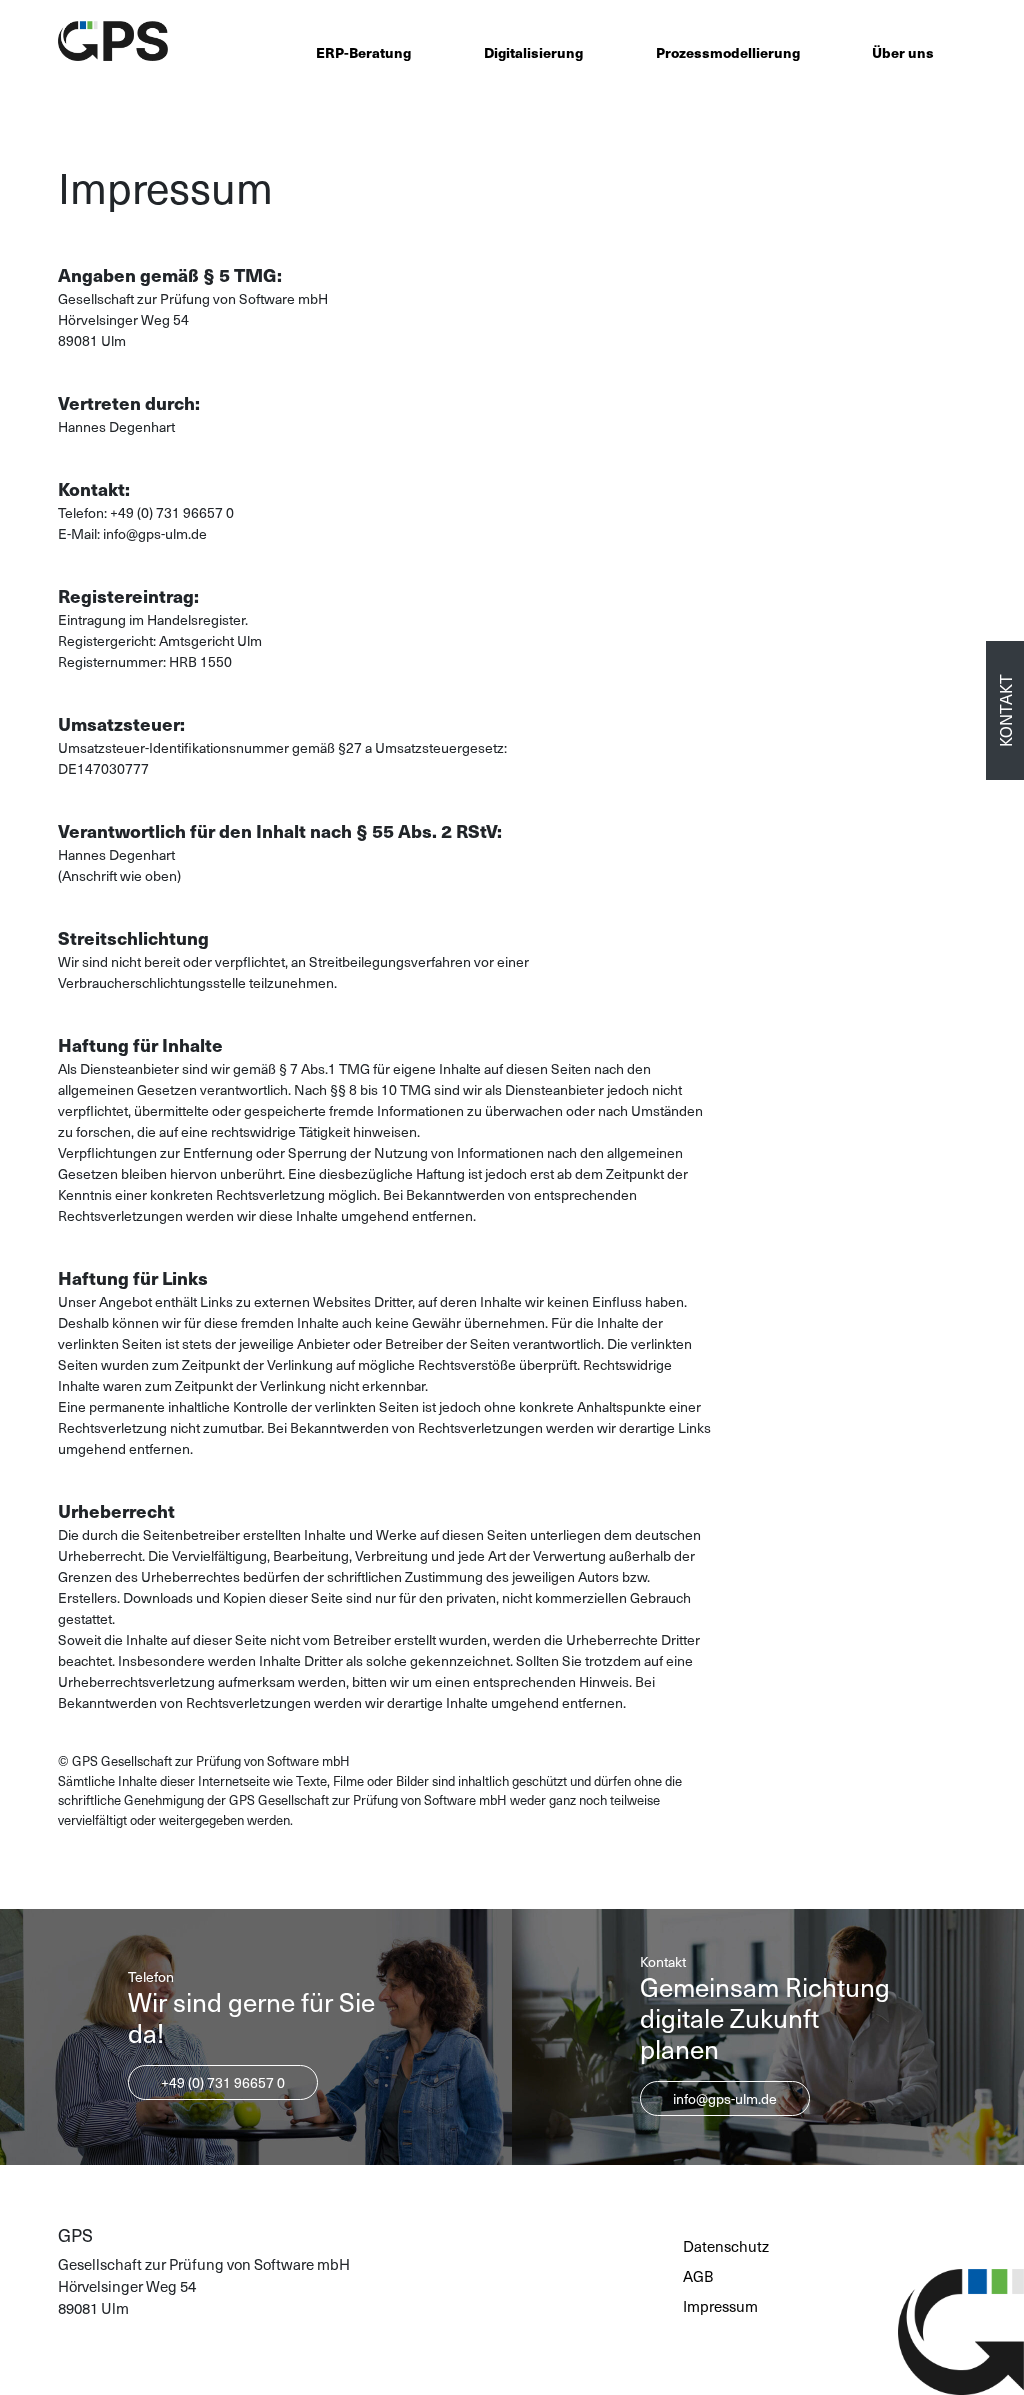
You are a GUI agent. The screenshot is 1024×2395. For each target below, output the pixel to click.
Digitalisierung (533, 52)
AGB (698, 2276)
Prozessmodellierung (728, 52)
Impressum (720, 2306)
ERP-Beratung (363, 52)
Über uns (903, 52)
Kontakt (1005, 710)
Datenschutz (726, 2246)
